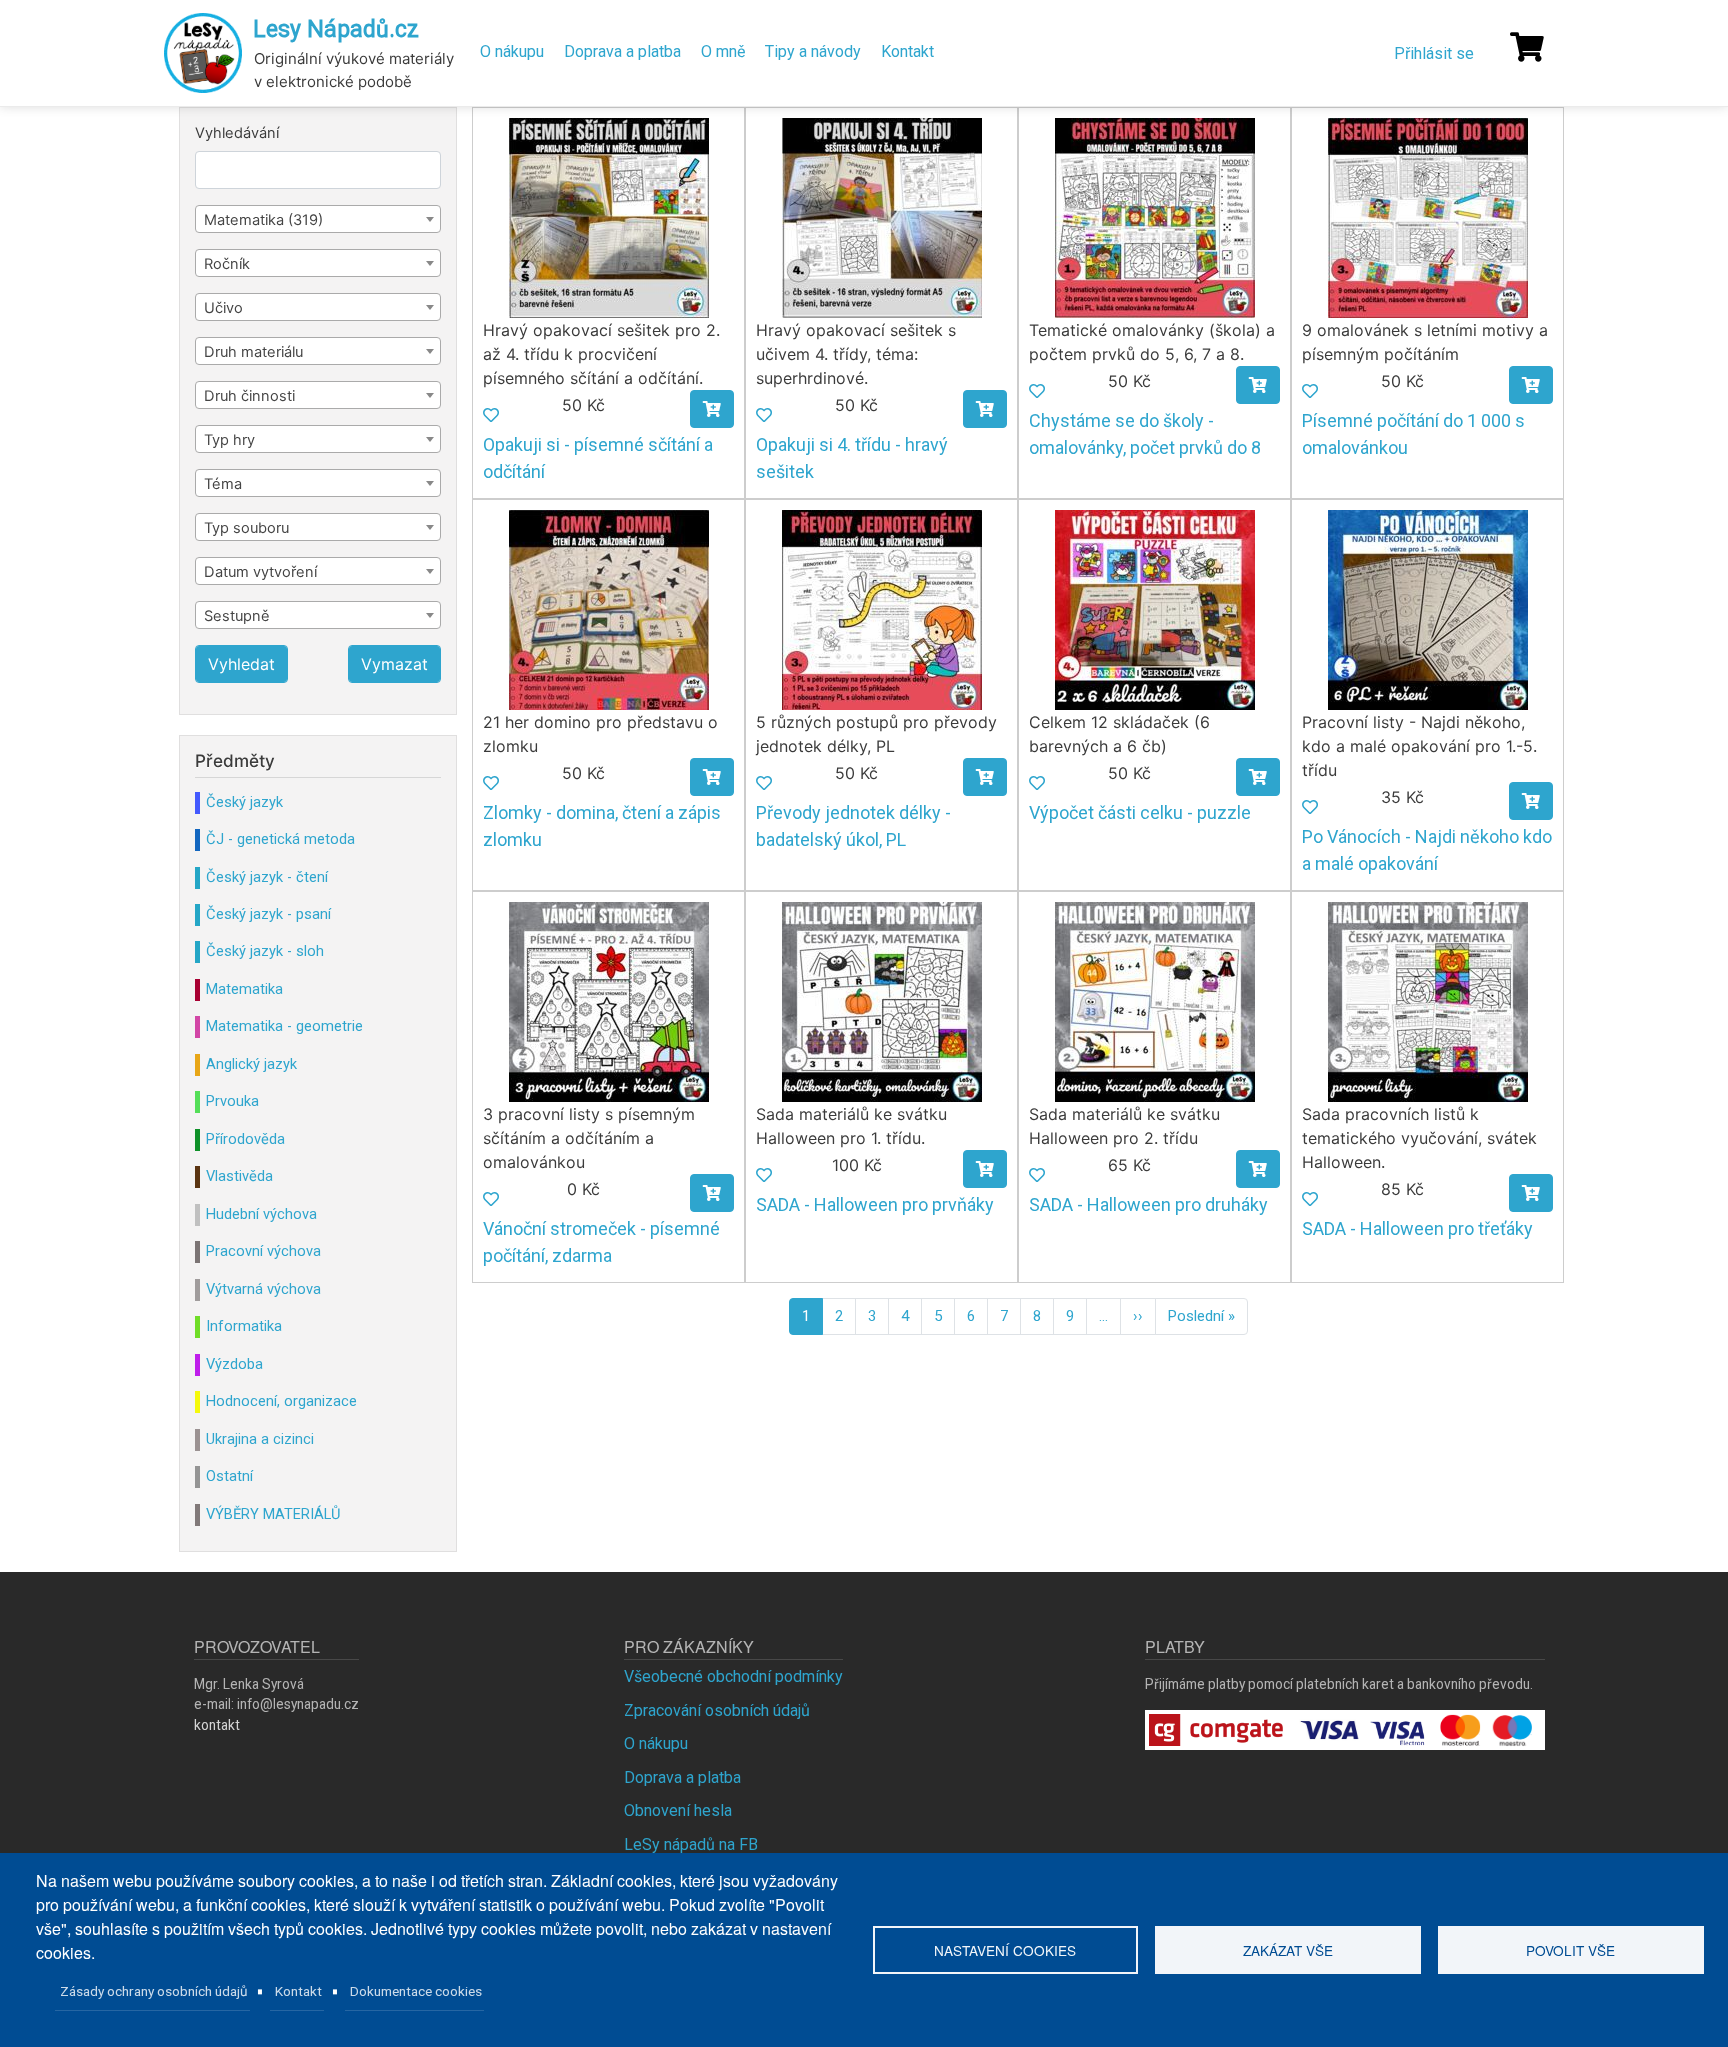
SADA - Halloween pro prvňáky (875, 1204)
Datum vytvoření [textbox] (260, 572)
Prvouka (232, 1101)
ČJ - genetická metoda (280, 839)
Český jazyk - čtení (267, 877)
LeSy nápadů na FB (691, 1844)
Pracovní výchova (263, 1251)
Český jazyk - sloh (265, 951)
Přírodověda (245, 1139)
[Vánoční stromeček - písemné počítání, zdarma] (609, 1000)
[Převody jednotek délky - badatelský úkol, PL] (882, 608)
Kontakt (907, 51)
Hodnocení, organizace (281, 1401)
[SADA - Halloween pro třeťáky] (1428, 1000)
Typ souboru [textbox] (246, 528)
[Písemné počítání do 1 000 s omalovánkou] (1428, 216)
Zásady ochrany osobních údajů (154, 1991)
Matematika (244, 989)
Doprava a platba (622, 51)
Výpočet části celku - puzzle (1140, 812)
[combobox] (318, 219)
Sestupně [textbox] (237, 616)
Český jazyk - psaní (268, 914)
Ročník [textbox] (227, 264)
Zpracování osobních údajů (717, 1710)
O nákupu (512, 51)
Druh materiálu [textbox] (253, 352)
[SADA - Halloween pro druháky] (1155, 1000)
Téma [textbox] (223, 484)
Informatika (244, 1326)
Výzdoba (234, 1364)
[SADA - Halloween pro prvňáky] (882, 1000)
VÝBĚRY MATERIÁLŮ (273, 1514)
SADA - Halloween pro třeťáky (1417, 1228)
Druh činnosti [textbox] (249, 396)
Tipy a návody (813, 51)
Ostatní (229, 1476)
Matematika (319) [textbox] (263, 220)
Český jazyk (244, 802)
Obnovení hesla (678, 1810)
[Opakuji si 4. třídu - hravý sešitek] (882, 216)
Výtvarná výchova (263, 1289)
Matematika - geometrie (284, 1026)
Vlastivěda (239, 1176)
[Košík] (1527, 47)
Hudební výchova (261, 1214)
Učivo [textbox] (223, 308)
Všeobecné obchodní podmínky (733, 1676)
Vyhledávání (237, 133)
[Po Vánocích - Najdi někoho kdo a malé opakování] (1428, 608)
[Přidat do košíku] (712, 409)
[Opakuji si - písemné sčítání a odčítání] (609, 216)
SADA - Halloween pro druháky (1148, 1204)
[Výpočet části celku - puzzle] (1155, 608)
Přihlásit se (1434, 53)
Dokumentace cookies (416, 1991)
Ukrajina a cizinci (260, 1439)
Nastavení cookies (1005, 1950)
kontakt (217, 1725)
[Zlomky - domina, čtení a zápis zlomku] (609, 608)
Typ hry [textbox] (229, 440)
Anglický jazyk (251, 1064)
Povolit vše (1570, 1950)
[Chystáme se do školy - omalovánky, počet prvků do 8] (1155, 216)
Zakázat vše (1288, 1950)
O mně (723, 51)
